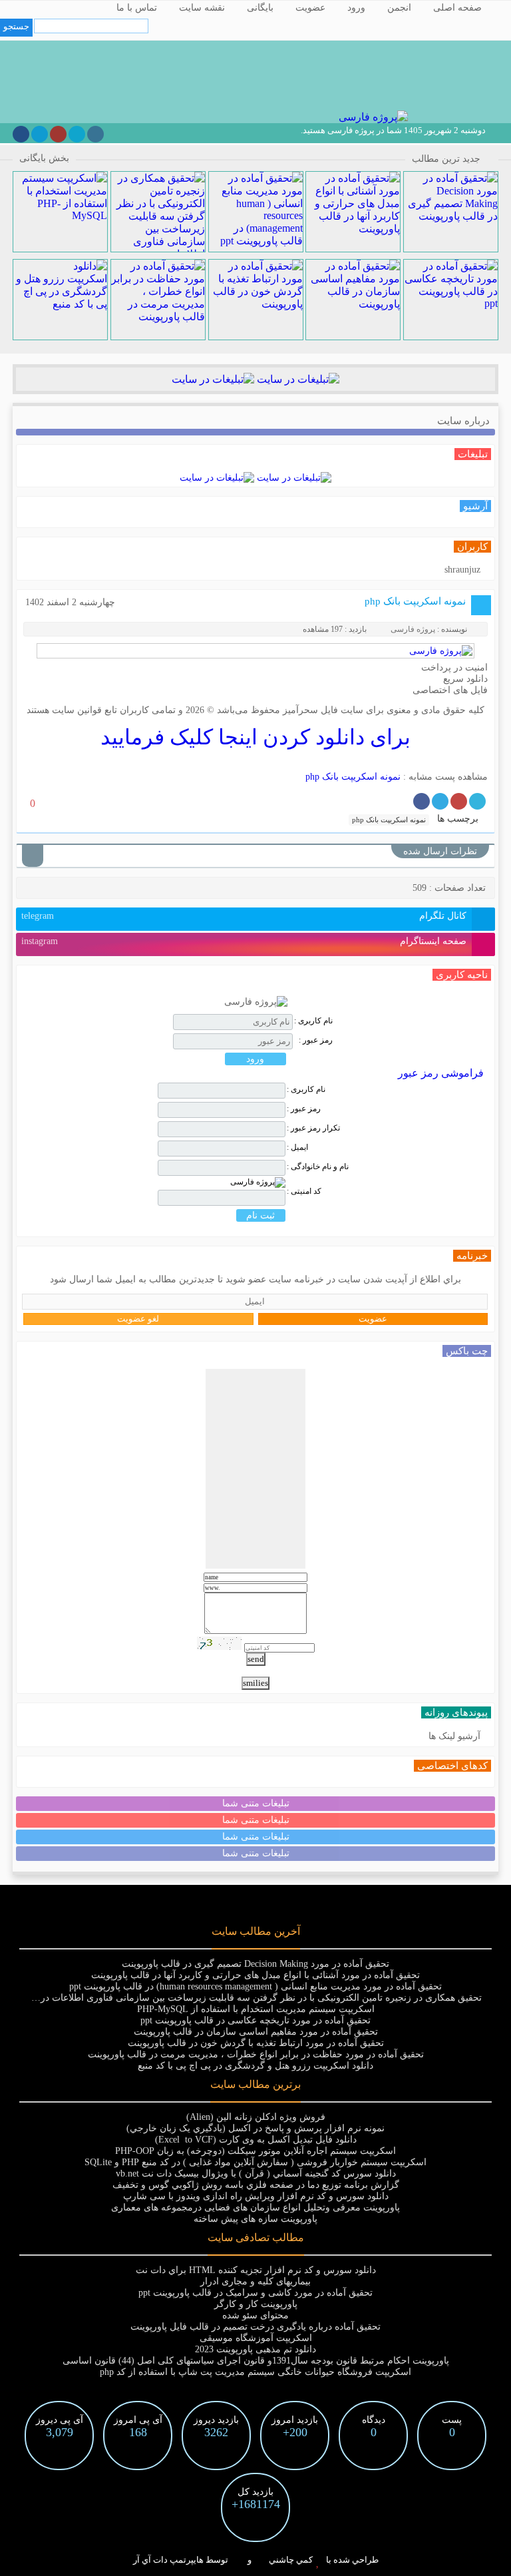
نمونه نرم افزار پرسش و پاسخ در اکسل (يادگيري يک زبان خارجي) (255, 2128)
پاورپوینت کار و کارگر (256, 2304)
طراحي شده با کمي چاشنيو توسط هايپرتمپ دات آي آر (256, 2560)
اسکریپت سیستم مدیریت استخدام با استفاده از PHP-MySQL (256, 2009)
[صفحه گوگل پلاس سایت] (58, 134)
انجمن (399, 8)
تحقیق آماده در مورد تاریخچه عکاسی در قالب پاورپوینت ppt (255, 2020)
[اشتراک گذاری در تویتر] (477, 801)
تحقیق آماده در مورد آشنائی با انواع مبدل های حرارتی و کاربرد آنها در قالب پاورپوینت (255, 1975)
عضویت (310, 8)
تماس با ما (137, 8)
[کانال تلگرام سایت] (40, 134)
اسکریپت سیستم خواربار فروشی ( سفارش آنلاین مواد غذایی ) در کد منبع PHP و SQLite (255, 2162)
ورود (356, 8)
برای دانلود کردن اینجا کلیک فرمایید (255, 737)
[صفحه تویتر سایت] (77, 134)
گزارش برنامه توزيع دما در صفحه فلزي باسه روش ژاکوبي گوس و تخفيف (256, 2185)
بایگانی (260, 8)
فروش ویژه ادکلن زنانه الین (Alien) (256, 2117)
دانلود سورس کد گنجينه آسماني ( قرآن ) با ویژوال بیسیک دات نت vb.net (256, 2174)
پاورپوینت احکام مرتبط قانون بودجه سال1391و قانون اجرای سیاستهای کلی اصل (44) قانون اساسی (256, 2361)
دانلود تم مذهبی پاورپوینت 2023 (255, 2349)
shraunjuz (462, 570)
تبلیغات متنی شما (256, 1803)
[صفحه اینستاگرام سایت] (95, 134)
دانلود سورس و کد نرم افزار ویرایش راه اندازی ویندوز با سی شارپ (256, 2196)
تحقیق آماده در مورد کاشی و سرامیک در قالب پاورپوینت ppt (255, 2293)
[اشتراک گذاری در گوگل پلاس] (459, 801)
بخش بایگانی (44, 158)
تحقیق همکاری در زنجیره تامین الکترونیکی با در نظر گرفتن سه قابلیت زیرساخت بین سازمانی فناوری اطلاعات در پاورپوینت (242, 1998)
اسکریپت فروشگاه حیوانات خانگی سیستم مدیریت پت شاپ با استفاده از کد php (255, 2372)
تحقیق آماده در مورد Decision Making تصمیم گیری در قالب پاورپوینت (255, 1964)
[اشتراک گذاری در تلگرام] (440, 801)
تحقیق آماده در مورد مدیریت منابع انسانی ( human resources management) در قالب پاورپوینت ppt (255, 1986)
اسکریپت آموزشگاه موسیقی (256, 2338)
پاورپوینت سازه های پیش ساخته (255, 2219)
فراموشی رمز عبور (441, 1073)
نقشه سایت (202, 8)
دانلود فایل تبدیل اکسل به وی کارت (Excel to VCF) (256, 2140)
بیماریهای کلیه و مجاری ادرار (255, 2281)
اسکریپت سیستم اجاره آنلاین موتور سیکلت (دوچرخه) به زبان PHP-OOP (255, 2151)
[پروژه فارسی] (372, 117)
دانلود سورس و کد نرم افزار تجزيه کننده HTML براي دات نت (256, 2270)
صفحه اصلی (457, 8)
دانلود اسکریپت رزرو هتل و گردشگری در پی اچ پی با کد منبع (255, 2066)
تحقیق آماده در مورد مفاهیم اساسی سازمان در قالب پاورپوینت (256, 2032)
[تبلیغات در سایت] (297, 379)
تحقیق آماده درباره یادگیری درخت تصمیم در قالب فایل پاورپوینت (255, 2327)
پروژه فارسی (413, 629)
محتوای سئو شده (255, 2315)
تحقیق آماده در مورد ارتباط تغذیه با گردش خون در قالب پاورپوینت (256, 2043)
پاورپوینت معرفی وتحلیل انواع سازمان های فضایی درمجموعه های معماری (255, 2207)
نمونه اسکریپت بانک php (415, 601)
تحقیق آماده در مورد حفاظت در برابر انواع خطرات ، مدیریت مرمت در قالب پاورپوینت (256, 2054)
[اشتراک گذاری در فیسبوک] (422, 801)
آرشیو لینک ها (454, 1736)
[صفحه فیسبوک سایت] (21, 134)
